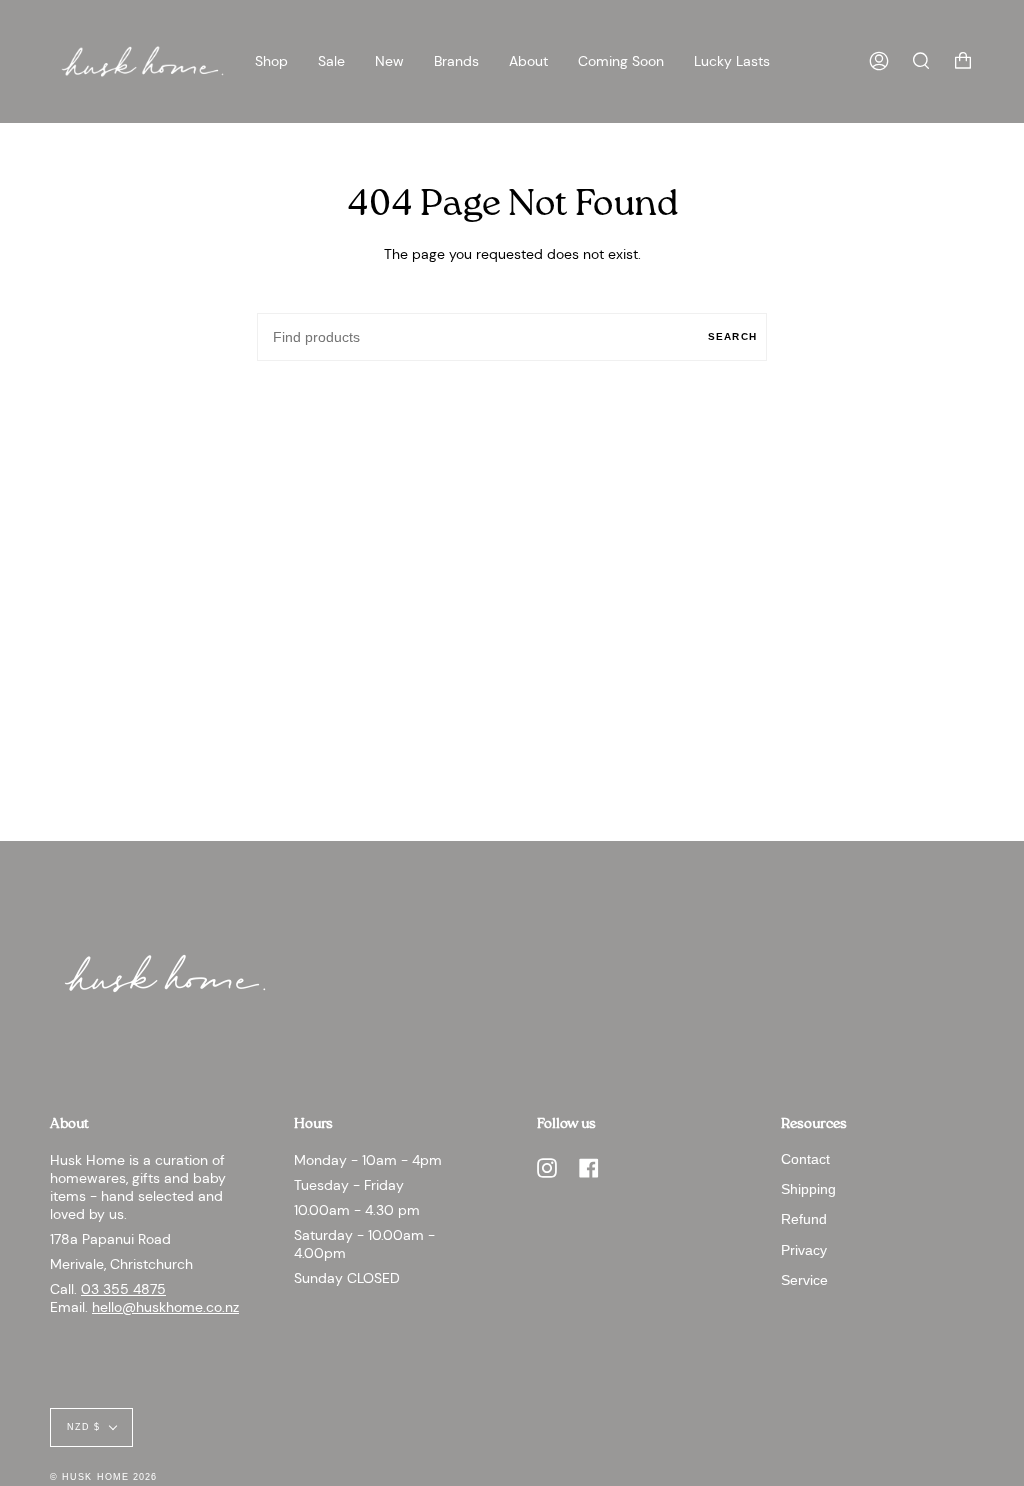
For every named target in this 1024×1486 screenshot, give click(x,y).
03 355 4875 (123, 1289)
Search (732, 336)
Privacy (804, 1250)
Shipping (808, 1189)
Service (804, 1280)
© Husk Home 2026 (103, 1477)
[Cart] (963, 61)
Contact (805, 1159)
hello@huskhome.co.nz (165, 1307)
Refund (804, 1219)
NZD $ (83, 1427)
